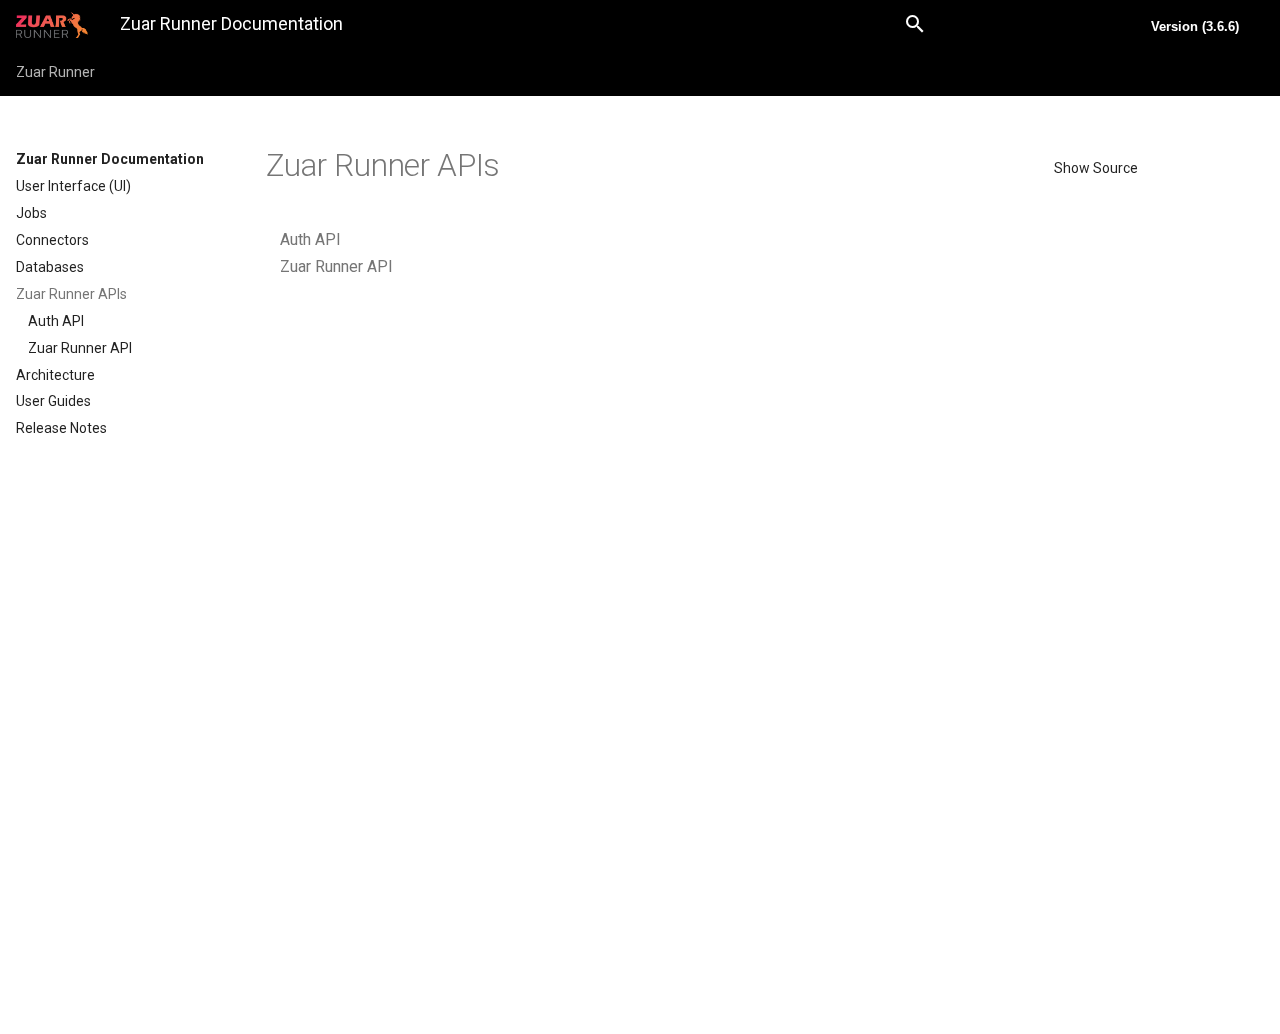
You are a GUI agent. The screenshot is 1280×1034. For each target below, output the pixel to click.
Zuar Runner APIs (71, 294)
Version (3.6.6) (1195, 26)
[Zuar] (52, 25)
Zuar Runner (55, 72)
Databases (50, 267)
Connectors (52, 240)
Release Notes (61, 428)
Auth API (56, 321)
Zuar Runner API (80, 348)
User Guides (53, 401)
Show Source (1096, 168)
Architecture (55, 375)
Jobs (31, 213)
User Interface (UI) (73, 186)
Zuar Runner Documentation (110, 159)
